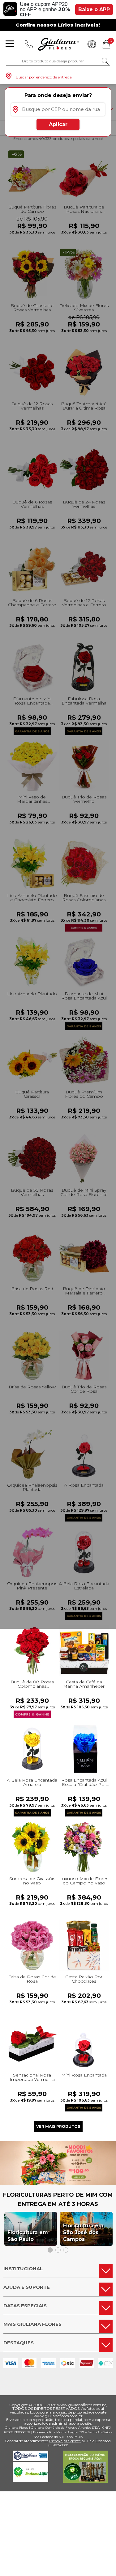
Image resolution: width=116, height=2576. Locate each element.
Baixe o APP (94, 9)
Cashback (92, 44)
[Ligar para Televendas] (29, 44)
